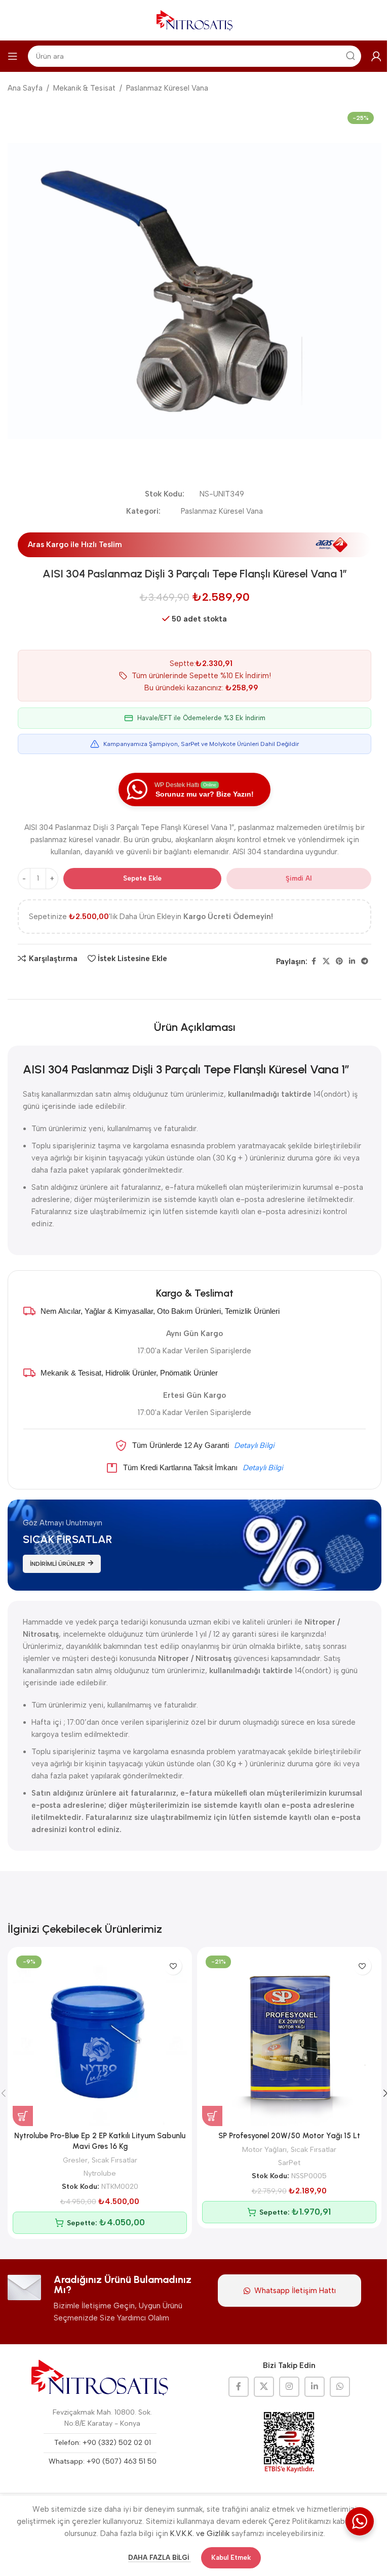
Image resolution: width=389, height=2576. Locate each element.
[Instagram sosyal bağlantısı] (289, 2387)
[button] (23, 2116)
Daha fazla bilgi (160, 2558)
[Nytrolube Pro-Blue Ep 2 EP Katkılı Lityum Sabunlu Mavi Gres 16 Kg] (100, 2039)
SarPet (289, 2163)
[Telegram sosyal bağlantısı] (365, 962)
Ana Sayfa (25, 88)
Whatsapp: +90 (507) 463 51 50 (103, 2461)
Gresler (75, 2160)
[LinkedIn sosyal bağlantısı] (352, 962)
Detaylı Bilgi (254, 1445)
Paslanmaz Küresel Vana (167, 88)
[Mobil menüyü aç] (13, 56)
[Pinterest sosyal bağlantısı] (339, 962)
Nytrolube (100, 2173)
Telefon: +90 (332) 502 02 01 (103, 2443)
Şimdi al (299, 878)
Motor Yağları (264, 2149)
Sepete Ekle (142, 878)
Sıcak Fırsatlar (114, 2160)
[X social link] (326, 962)
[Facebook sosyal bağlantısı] (314, 962)
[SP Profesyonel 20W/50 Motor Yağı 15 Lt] (289, 2039)
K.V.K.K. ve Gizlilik (200, 2533)
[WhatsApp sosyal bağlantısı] (340, 2387)
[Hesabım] (376, 56)
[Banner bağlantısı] (194, 1545)
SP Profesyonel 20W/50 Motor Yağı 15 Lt (289, 2136)
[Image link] (100, 2378)
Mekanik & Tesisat (84, 88)
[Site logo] (194, 20)
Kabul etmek (231, 2558)
